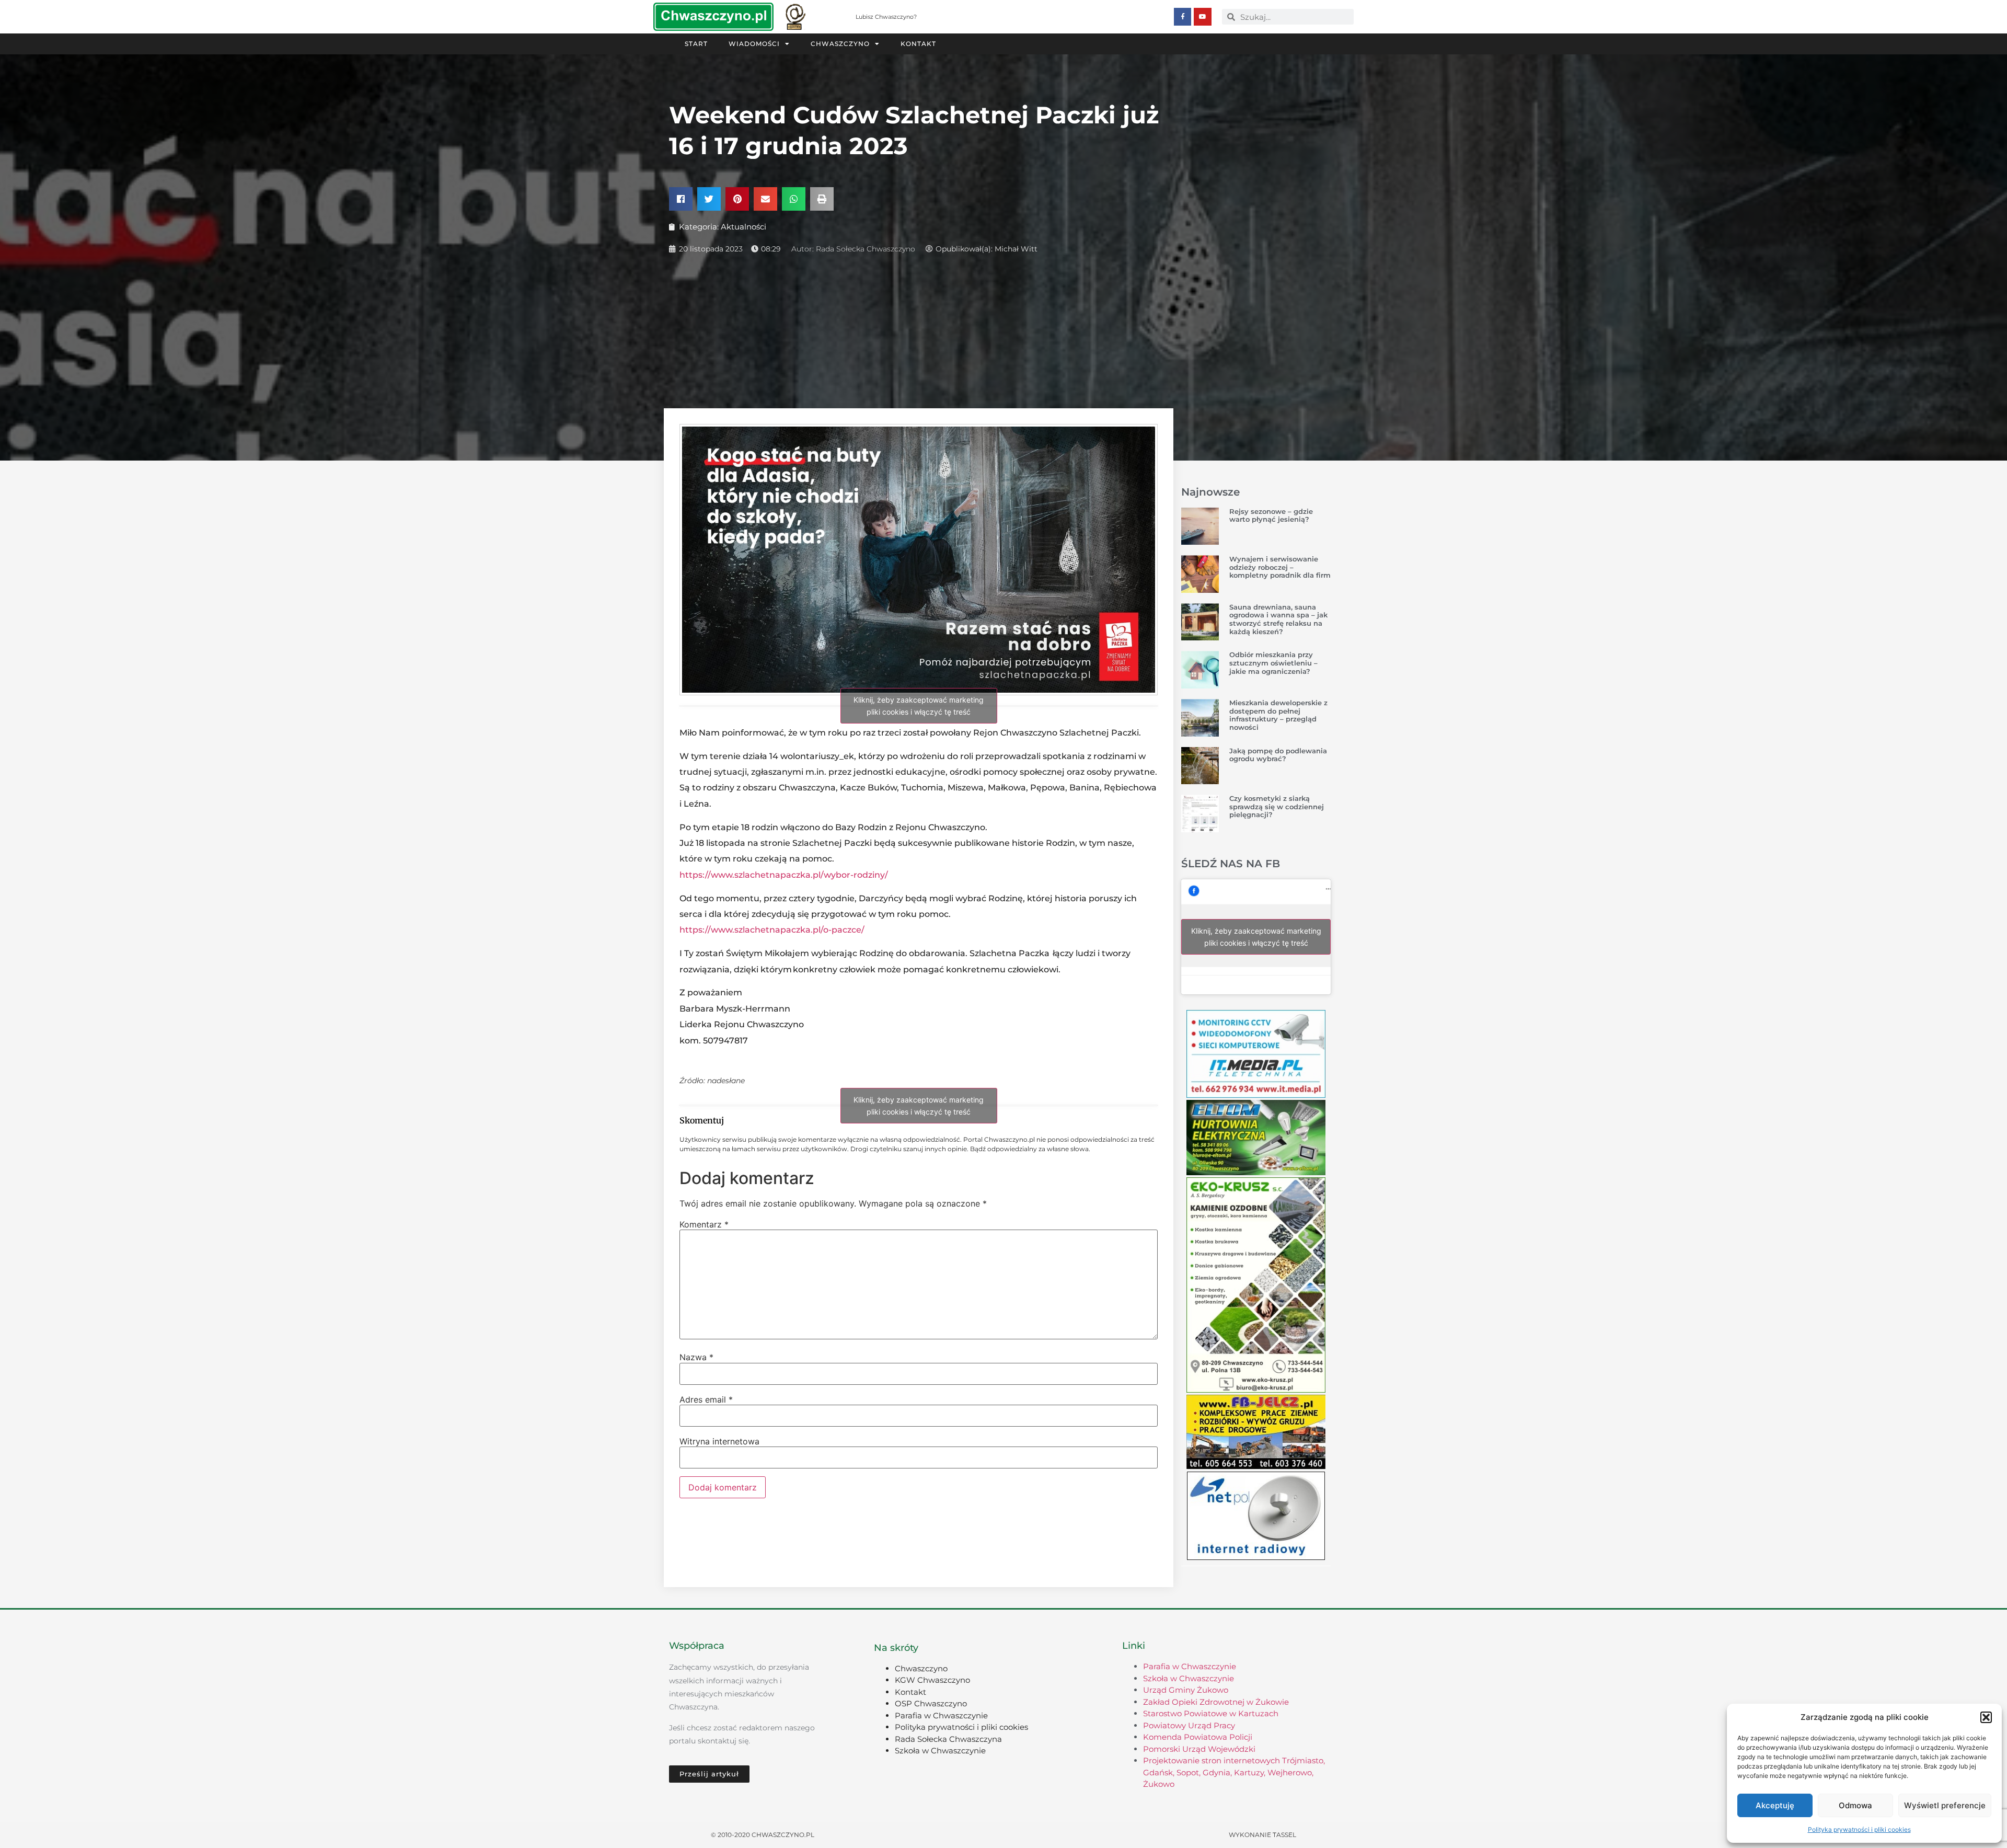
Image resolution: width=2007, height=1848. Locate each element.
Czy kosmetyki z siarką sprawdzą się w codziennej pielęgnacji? (1277, 806)
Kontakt (918, 44)
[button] (1986, 1717)
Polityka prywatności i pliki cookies (1859, 1829)
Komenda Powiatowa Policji (1198, 1737)
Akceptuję (1775, 1805)
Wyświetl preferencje (1945, 1805)
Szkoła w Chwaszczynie (940, 1751)
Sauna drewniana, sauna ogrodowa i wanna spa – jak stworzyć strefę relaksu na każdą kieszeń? (1278, 619)
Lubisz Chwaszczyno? (886, 17)
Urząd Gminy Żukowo (1186, 1690)
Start (696, 44)
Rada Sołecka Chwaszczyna (948, 1739)
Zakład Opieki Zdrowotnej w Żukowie (1216, 1702)
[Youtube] (1203, 17)
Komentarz (704, 1224)
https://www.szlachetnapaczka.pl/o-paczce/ (772, 930)
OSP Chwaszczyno (931, 1703)
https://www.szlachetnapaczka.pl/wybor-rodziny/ (784, 875)
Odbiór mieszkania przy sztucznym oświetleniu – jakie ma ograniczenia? (1273, 663)
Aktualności (743, 227)
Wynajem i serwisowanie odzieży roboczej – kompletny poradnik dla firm (1280, 567)
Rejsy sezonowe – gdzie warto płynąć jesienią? (1271, 515)
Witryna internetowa (719, 1441)
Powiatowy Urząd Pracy (1189, 1725)
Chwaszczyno (840, 44)
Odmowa (1855, 1805)
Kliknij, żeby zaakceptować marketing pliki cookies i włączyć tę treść (919, 706)
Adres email (706, 1399)
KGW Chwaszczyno (932, 1680)
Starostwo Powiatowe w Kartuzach (1211, 1713)
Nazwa (696, 1357)
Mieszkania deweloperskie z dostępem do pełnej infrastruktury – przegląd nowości (1278, 715)
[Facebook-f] (1183, 17)
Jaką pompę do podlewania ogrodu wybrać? (1278, 755)
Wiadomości (754, 44)
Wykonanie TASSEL (1262, 1835)
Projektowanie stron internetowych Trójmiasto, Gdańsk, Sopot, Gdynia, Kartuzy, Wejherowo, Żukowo (1234, 1772)
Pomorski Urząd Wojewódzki (1199, 1749)
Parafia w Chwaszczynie (941, 1715)
